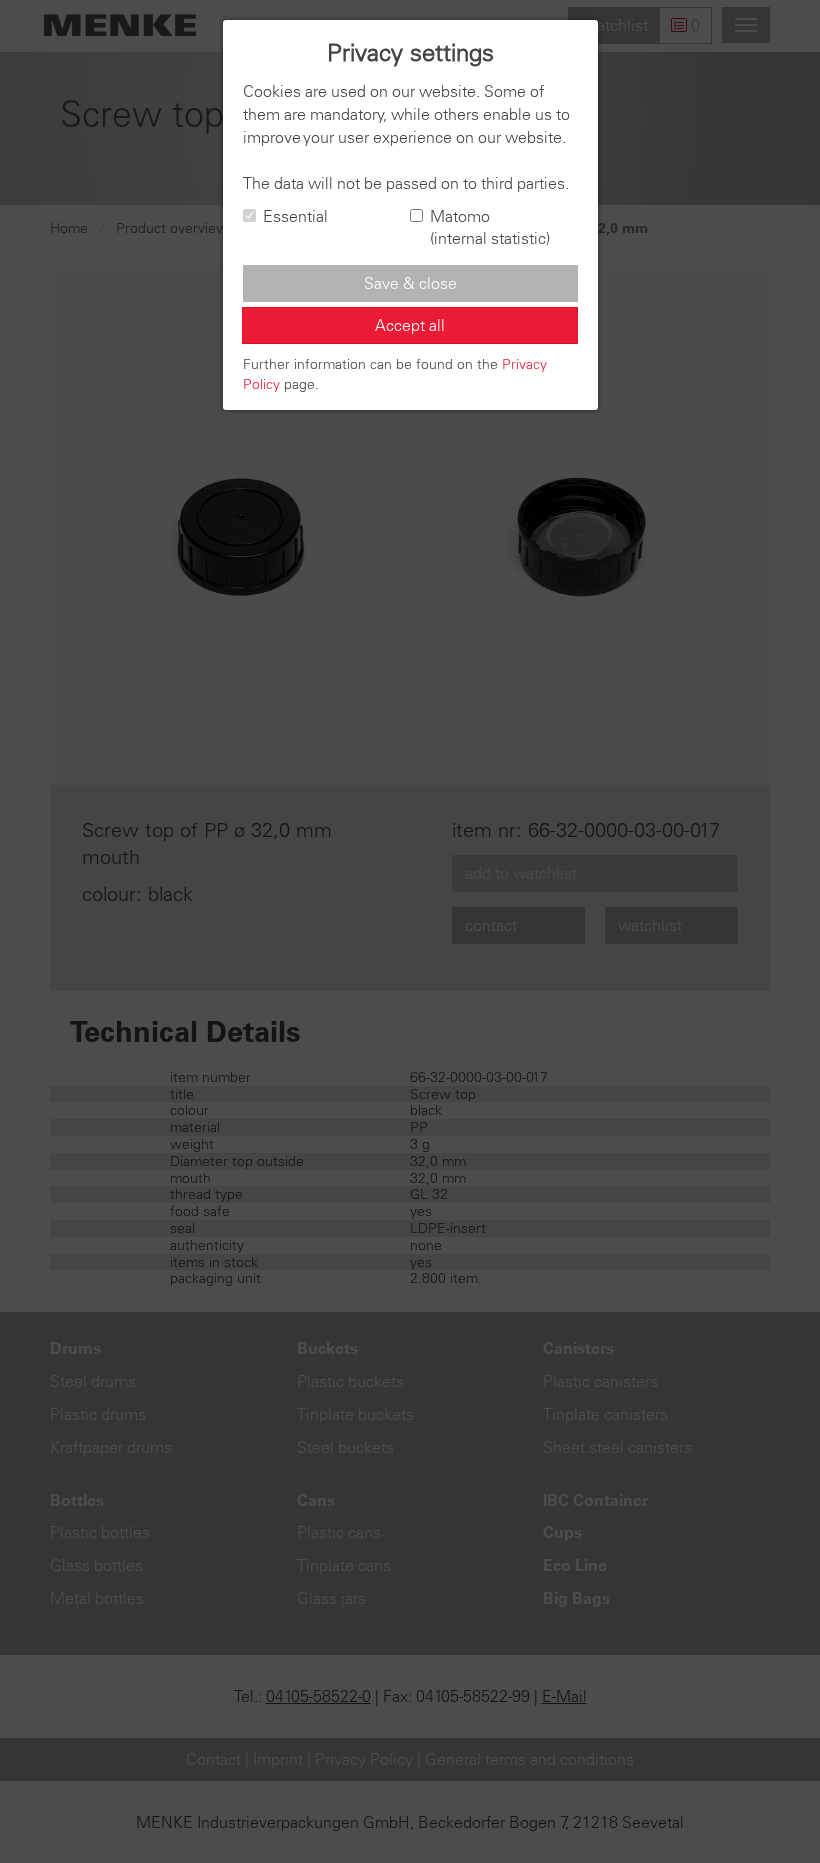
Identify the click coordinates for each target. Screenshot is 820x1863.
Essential (295, 216)
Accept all (410, 325)
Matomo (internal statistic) (490, 227)
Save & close (410, 283)
